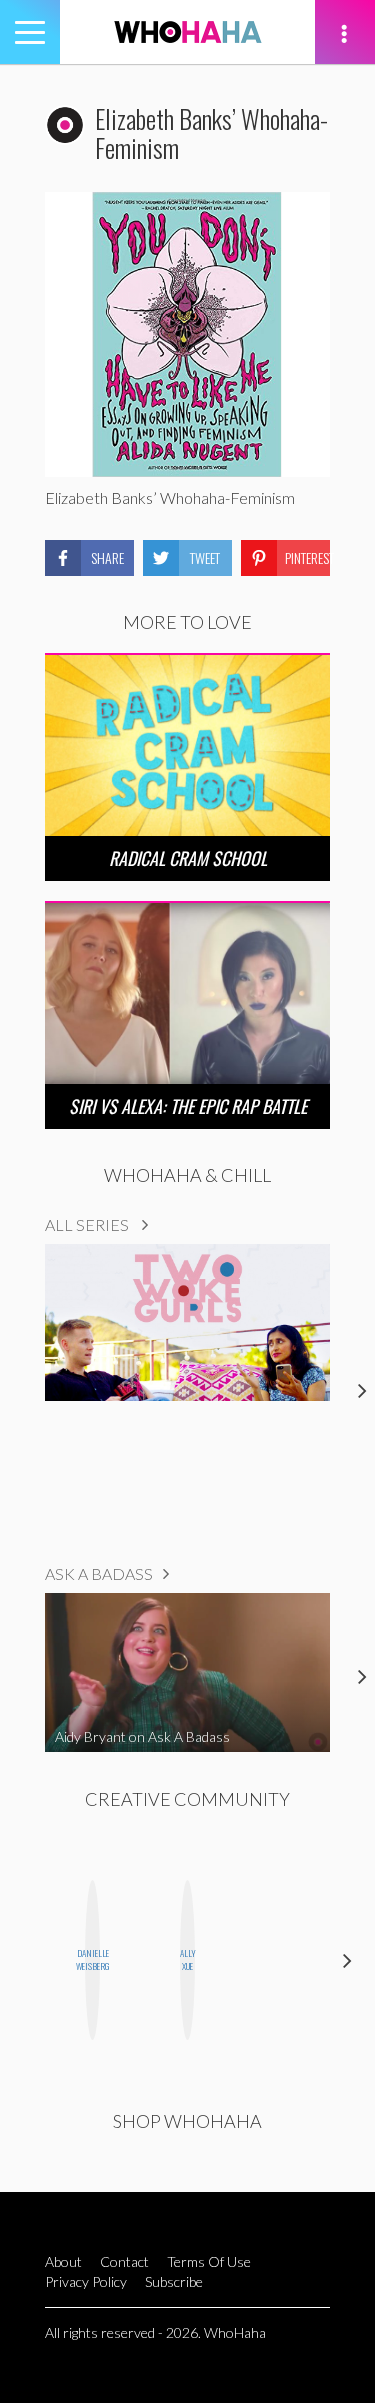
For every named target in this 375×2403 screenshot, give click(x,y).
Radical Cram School (188, 858)
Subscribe (174, 2281)
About (63, 2261)
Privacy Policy (86, 2281)
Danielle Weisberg (92, 1959)
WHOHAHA (188, 32)
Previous (27, 1960)
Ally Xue (187, 1959)
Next (347, 1960)
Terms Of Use (209, 2261)
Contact (124, 2261)
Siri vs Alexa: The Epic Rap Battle (188, 1106)
